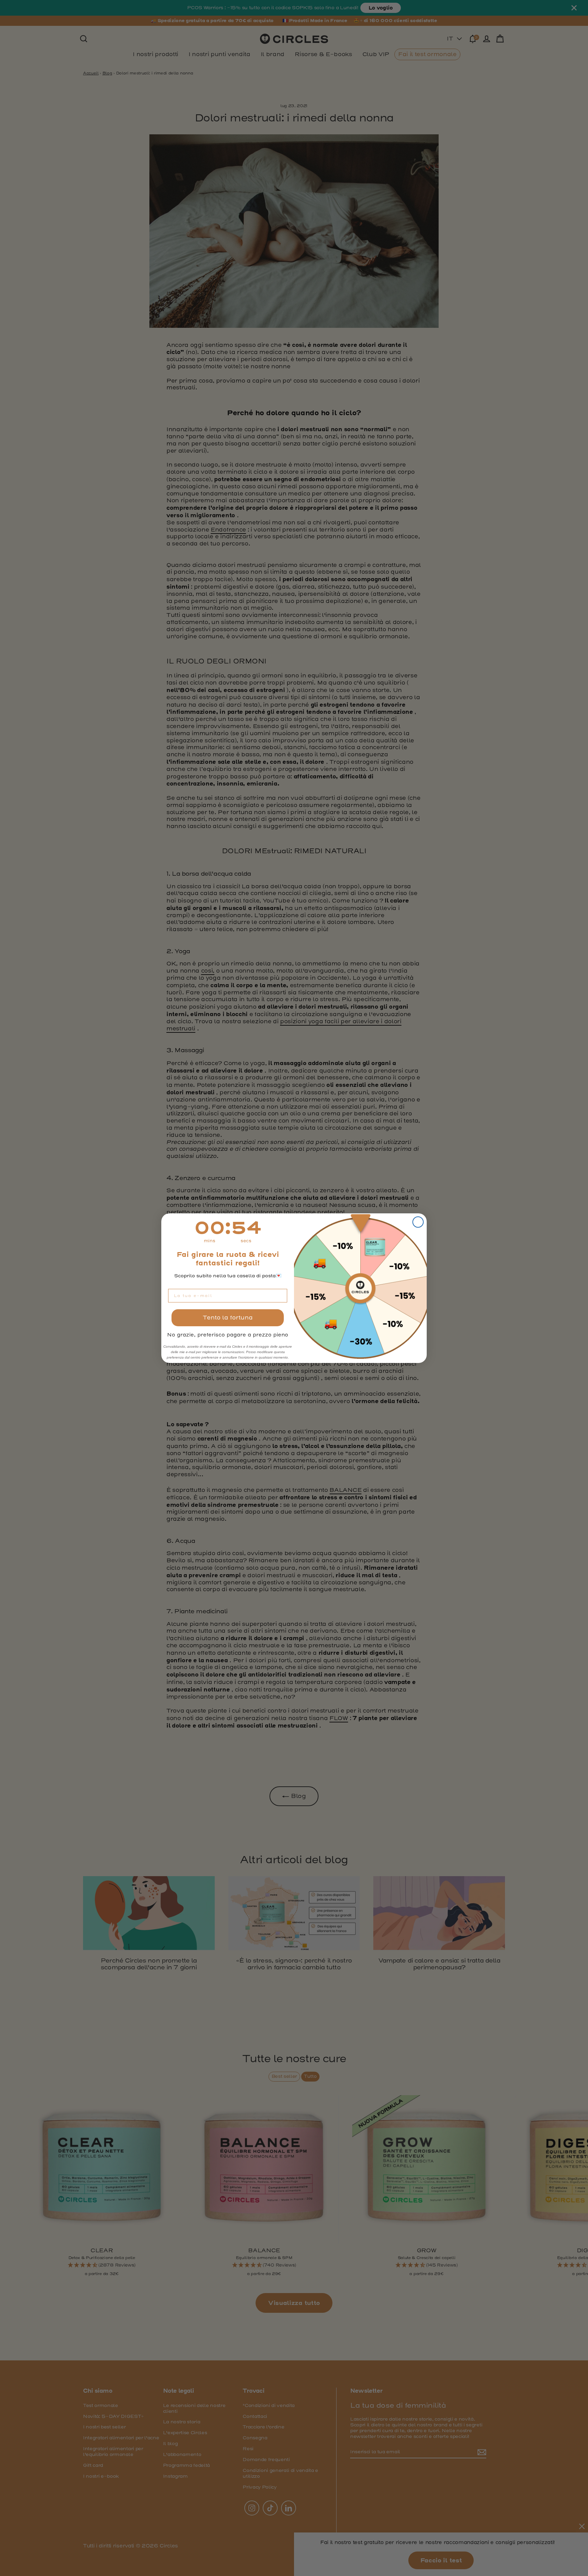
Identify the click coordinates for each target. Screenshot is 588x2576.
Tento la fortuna (228, 1318)
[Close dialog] (418, 1222)
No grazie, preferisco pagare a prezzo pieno (228, 1335)
